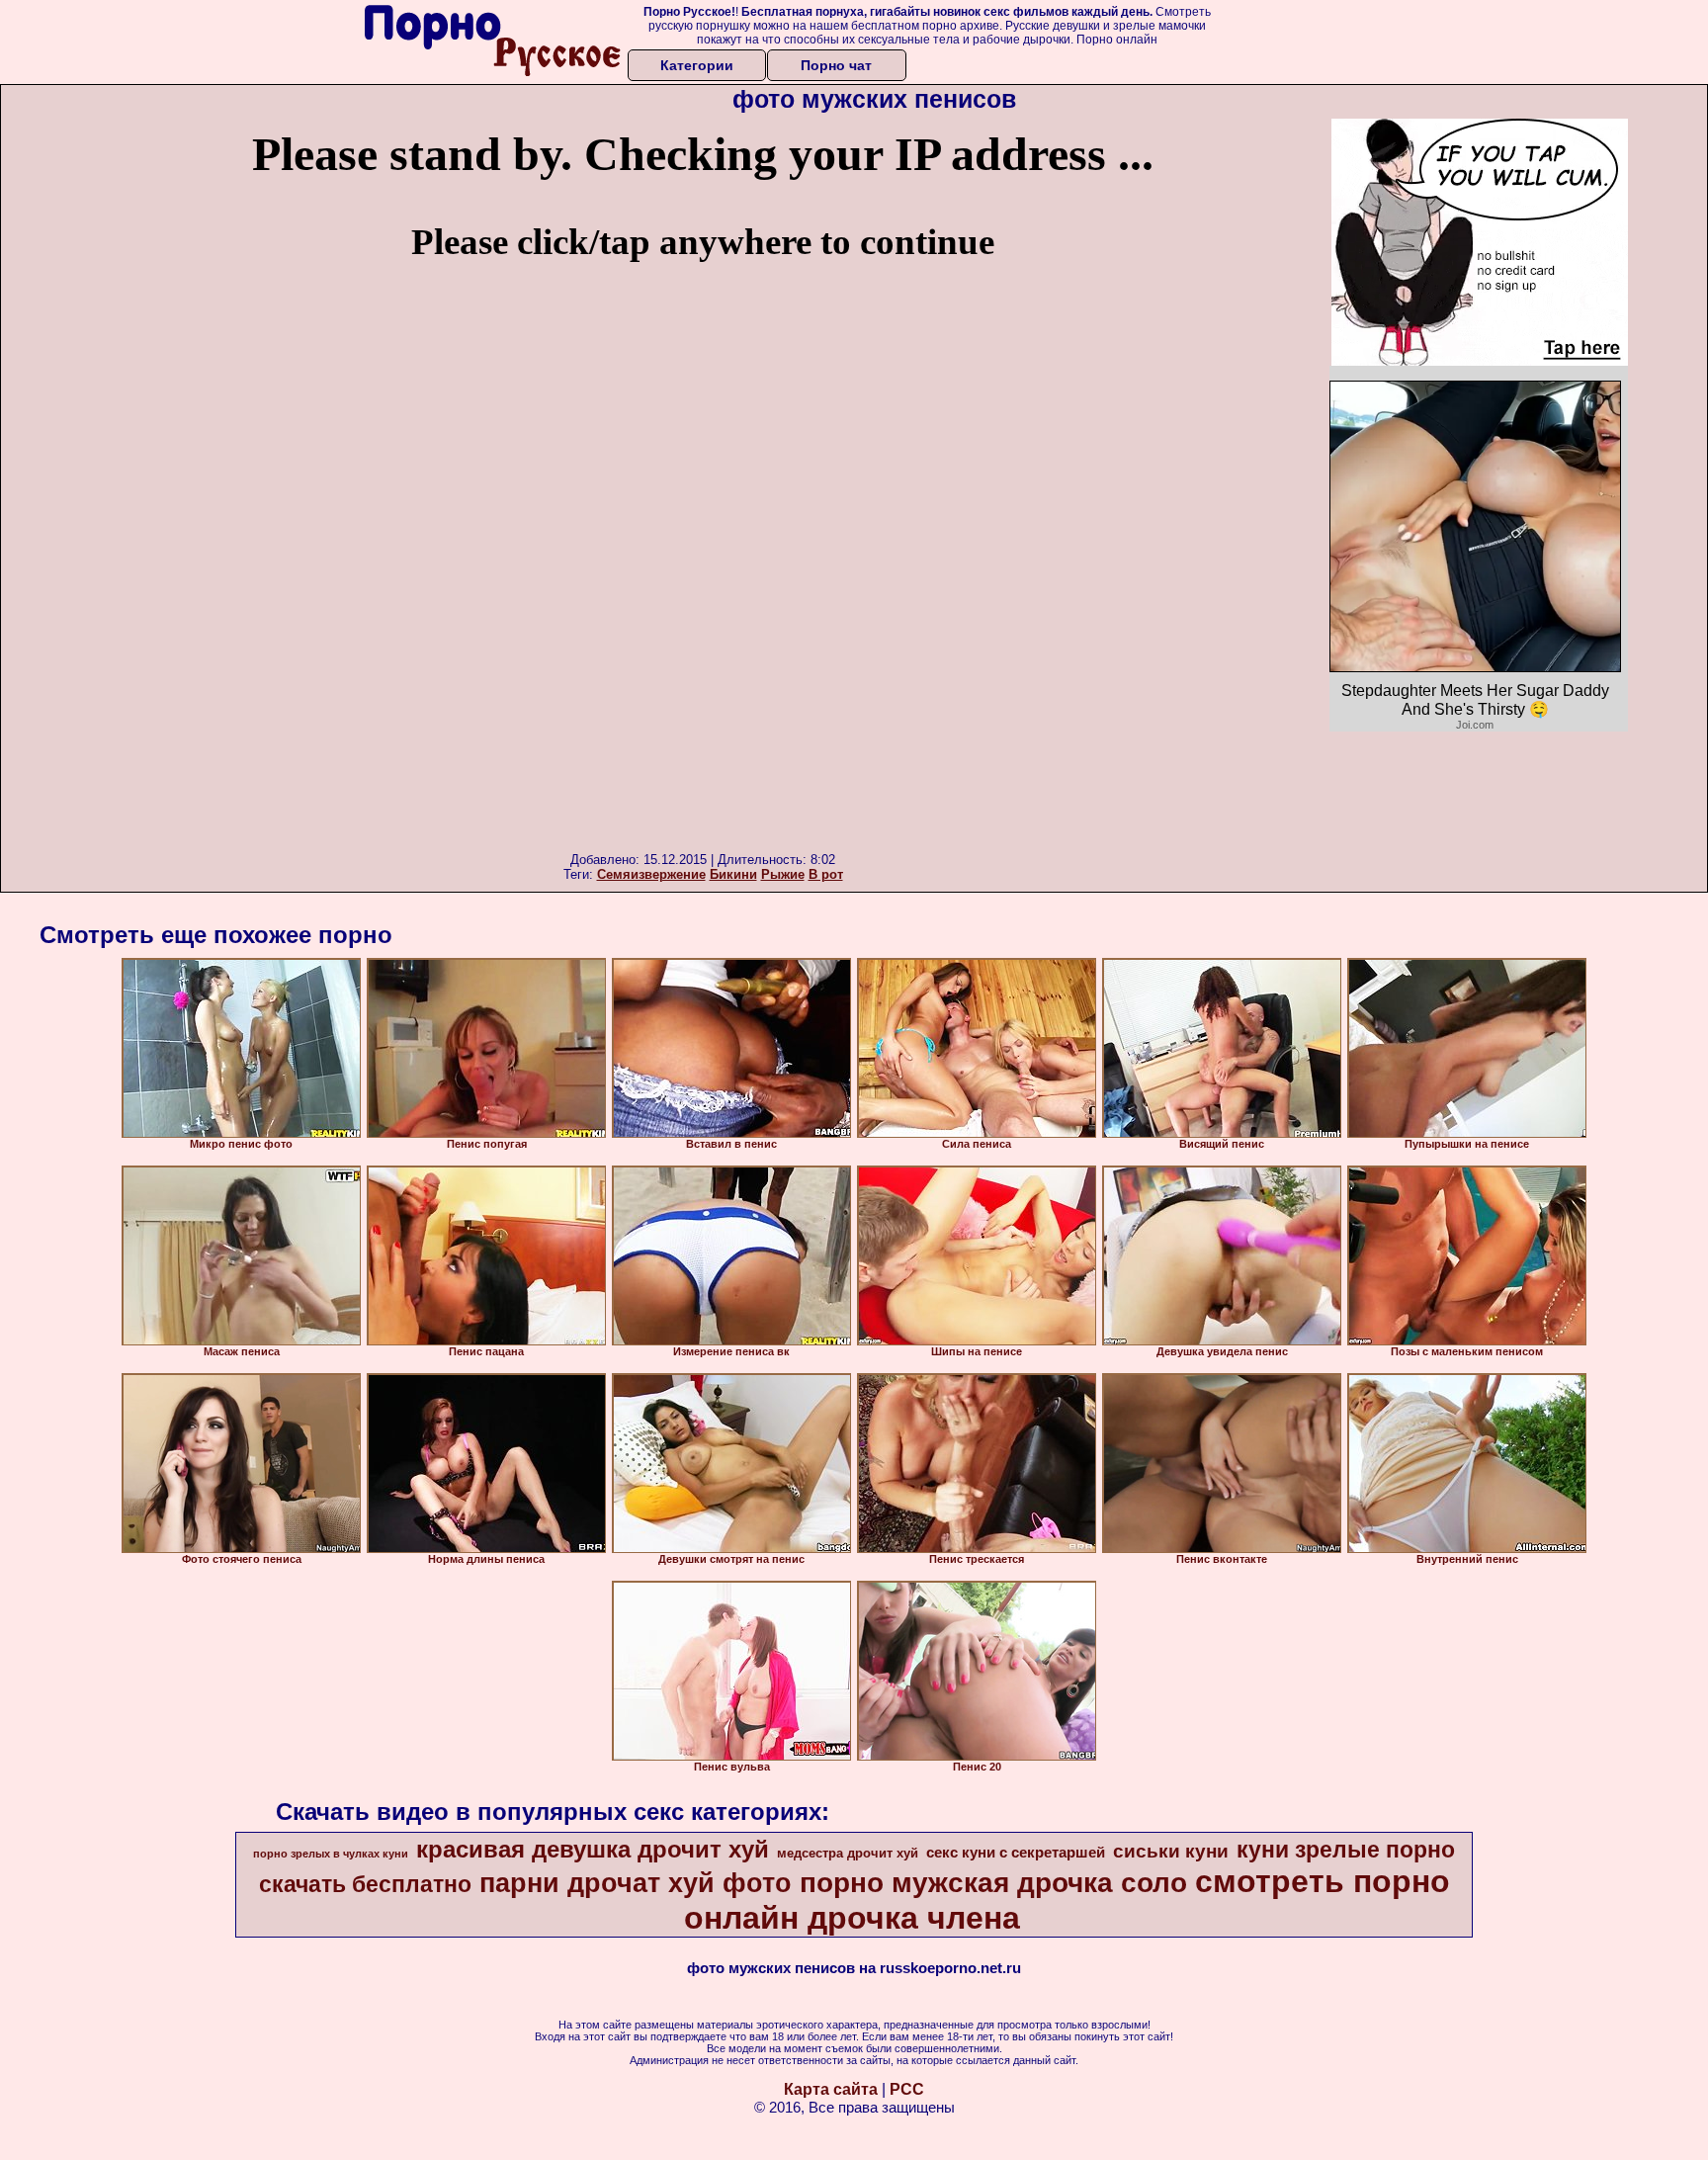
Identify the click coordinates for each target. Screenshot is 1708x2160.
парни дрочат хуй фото (636, 1883)
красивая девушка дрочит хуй (593, 1849)
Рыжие (783, 874)
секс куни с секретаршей (1016, 1853)
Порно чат (836, 65)
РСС (907, 2089)
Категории (697, 65)
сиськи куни (1171, 1851)
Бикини (733, 874)
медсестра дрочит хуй (848, 1853)
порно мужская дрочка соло (993, 1883)
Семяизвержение (651, 874)
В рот (826, 874)
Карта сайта (831, 2089)
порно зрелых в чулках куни (331, 1854)
